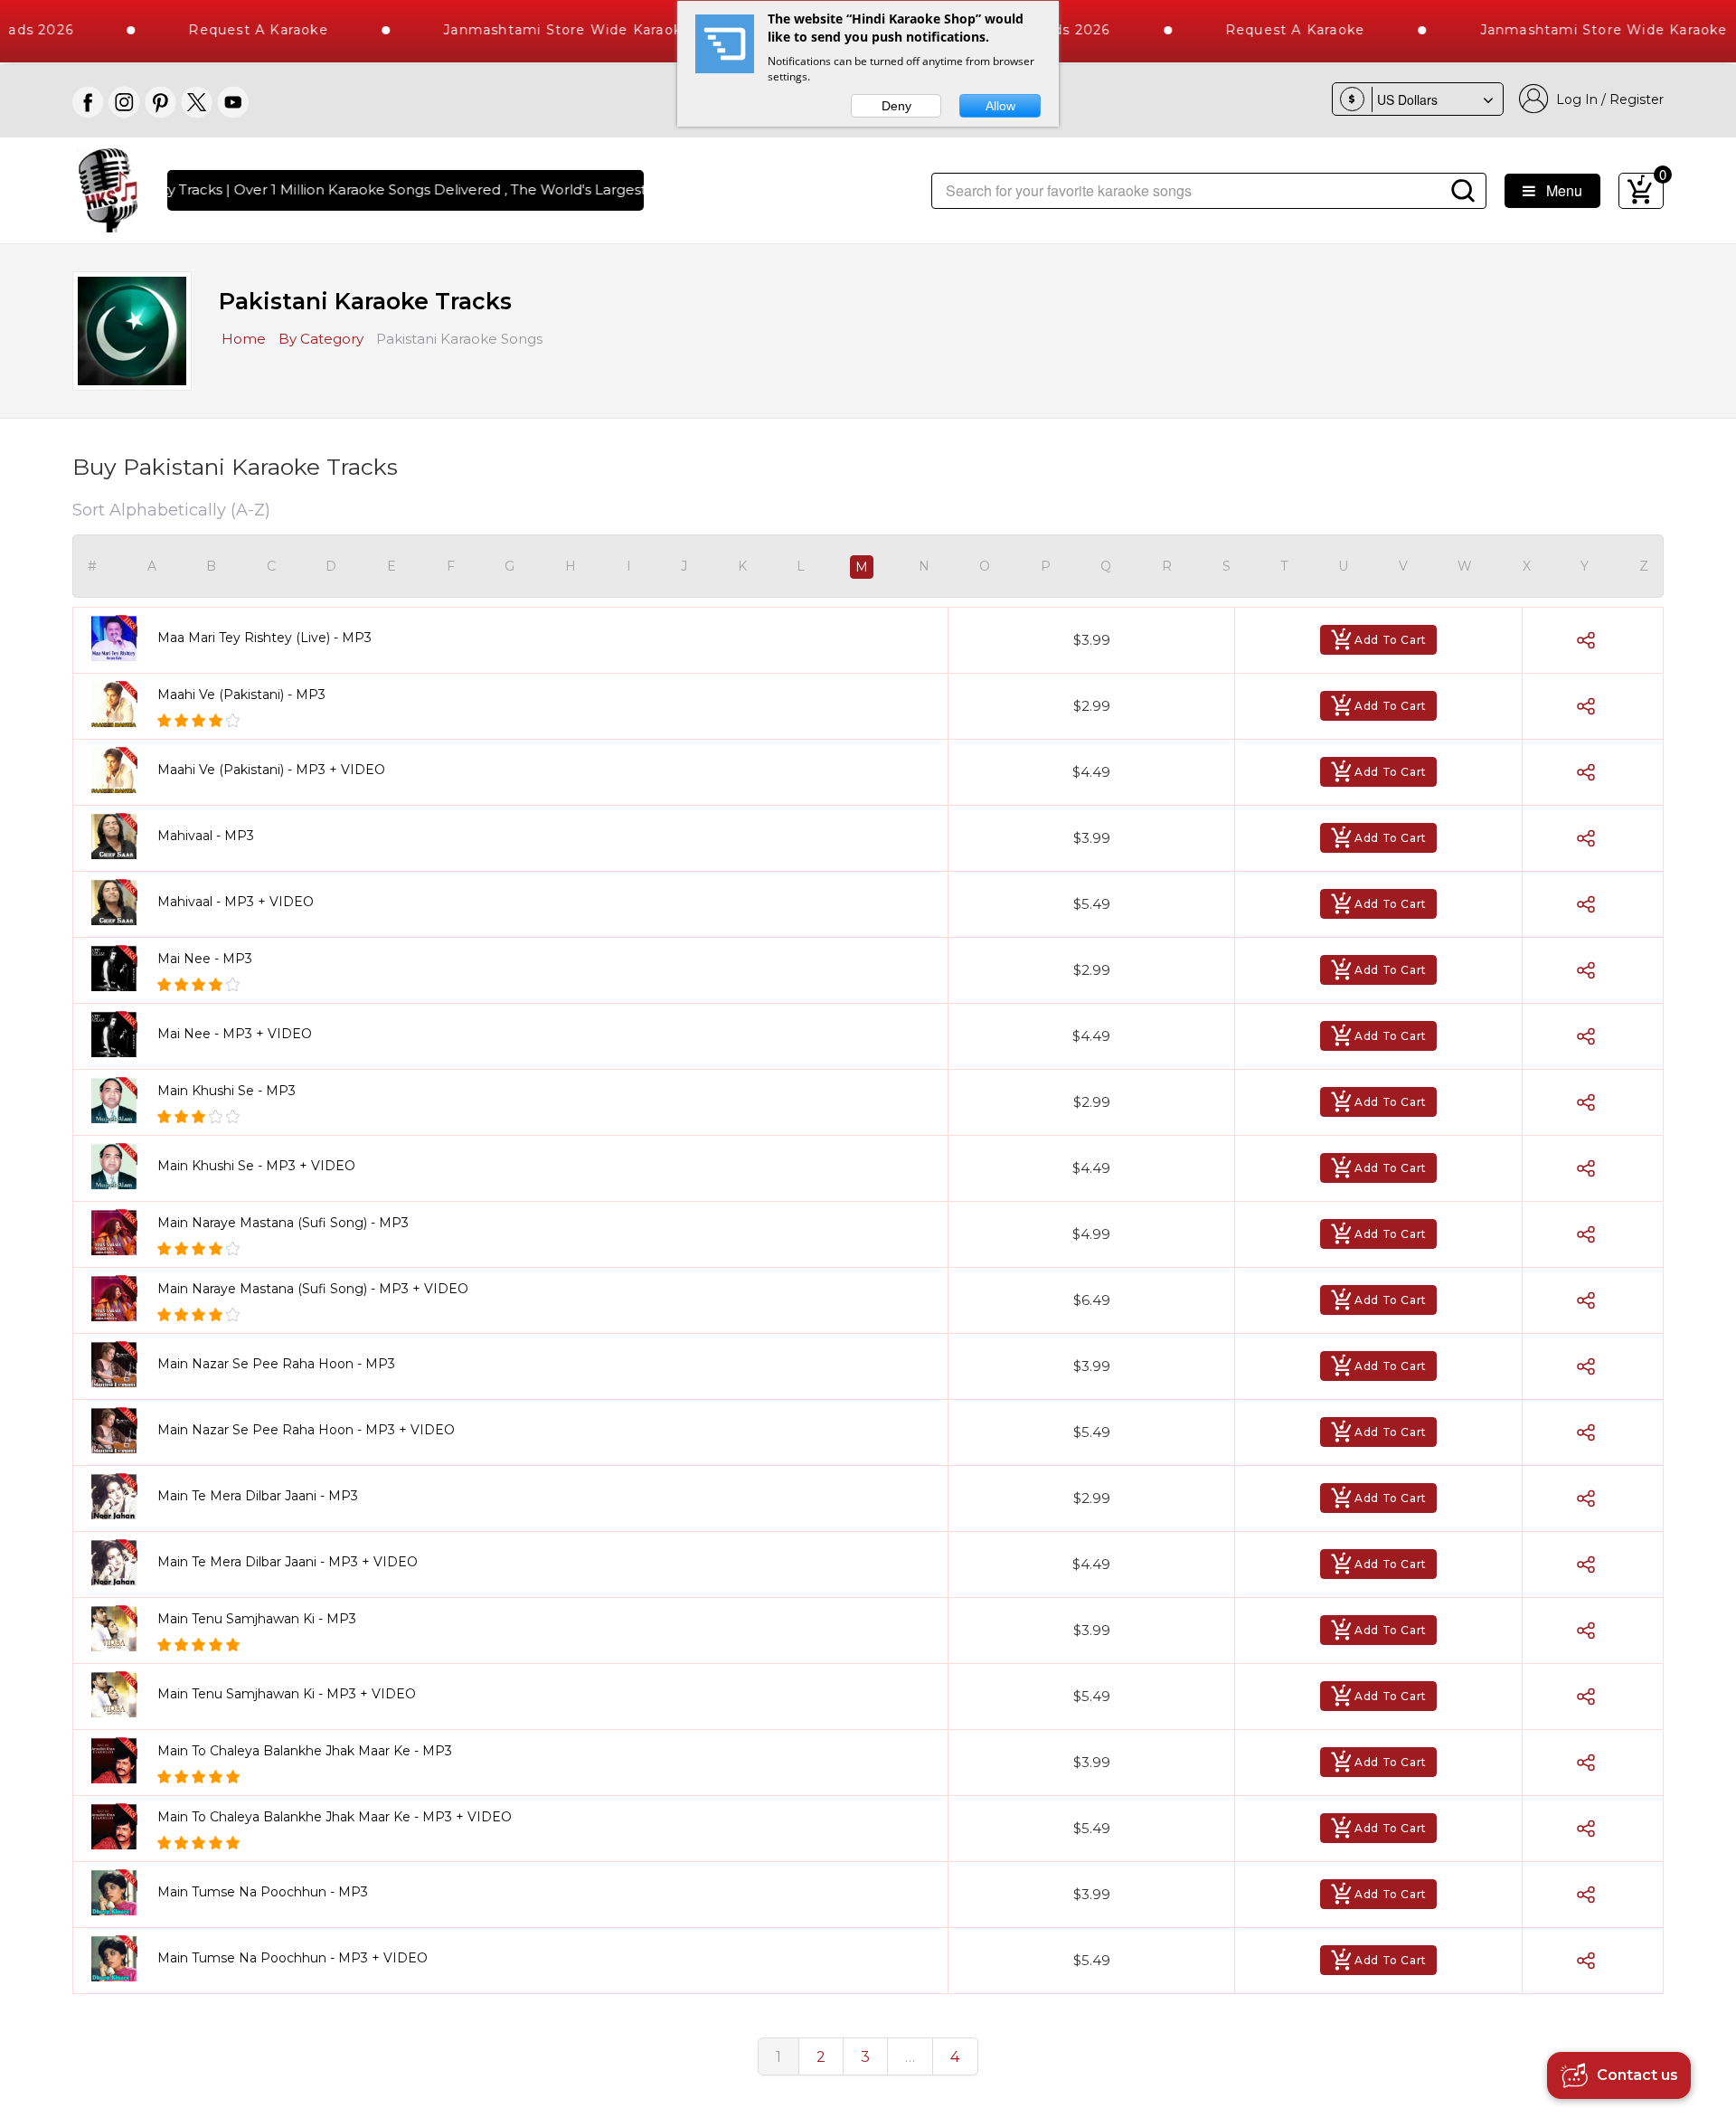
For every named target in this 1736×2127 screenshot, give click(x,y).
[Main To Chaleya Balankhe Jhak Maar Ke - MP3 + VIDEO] (121, 1826)
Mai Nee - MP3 (205, 959)
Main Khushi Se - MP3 (226, 1091)
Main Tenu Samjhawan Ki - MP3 (257, 1619)
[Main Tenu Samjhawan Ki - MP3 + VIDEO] (121, 1694)
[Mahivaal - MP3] (121, 836)
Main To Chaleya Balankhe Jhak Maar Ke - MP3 (305, 1751)
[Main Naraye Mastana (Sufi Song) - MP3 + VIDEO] (121, 1298)
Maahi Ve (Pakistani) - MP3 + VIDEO (271, 770)
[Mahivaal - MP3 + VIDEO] (121, 902)
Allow (1000, 106)
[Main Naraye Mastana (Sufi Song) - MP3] (121, 1232)
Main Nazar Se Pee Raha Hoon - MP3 (276, 1364)
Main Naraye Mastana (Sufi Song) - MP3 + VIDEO (313, 1289)
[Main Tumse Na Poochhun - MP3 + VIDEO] (121, 1958)
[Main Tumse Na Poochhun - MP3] (121, 1892)
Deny (896, 106)
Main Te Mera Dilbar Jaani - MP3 (258, 1496)
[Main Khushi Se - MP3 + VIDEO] (121, 1166)
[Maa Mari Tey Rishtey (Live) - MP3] (121, 638)
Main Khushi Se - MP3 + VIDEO (256, 1166)
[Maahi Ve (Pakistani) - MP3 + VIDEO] (121, 770)
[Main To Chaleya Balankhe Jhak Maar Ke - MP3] (121, 1760)
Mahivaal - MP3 (206, 836)
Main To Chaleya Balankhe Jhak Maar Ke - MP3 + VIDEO (335, 1817)
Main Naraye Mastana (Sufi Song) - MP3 (283, 1223)
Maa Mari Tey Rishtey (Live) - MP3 (264, 638)
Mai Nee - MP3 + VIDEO (235, 1034)
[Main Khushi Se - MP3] (121, 1100)
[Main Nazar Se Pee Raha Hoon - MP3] (121, 1364)
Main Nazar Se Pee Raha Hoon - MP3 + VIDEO (306, 1430)
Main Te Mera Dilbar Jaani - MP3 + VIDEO (288, 1562)
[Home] (108, 189)
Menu (1559, 190)
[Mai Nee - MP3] (121, 968)
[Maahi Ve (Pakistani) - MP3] (121, 704)
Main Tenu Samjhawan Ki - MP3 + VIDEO (287, 1694)
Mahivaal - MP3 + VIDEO (236, 902)
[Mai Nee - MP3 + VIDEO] (121, 1034)
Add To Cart (1391, 640)
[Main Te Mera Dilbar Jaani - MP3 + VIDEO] (121, 1562)
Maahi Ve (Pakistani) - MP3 (241, 695)
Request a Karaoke (212, 30)
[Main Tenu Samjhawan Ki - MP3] (121, 1628)
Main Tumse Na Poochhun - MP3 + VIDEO (292, 1958)
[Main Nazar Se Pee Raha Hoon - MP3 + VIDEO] (121, 1430)
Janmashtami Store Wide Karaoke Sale (538, 30)
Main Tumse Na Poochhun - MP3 (263, 1892)
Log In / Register (1606, 99)
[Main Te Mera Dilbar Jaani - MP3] (121, 1496)
